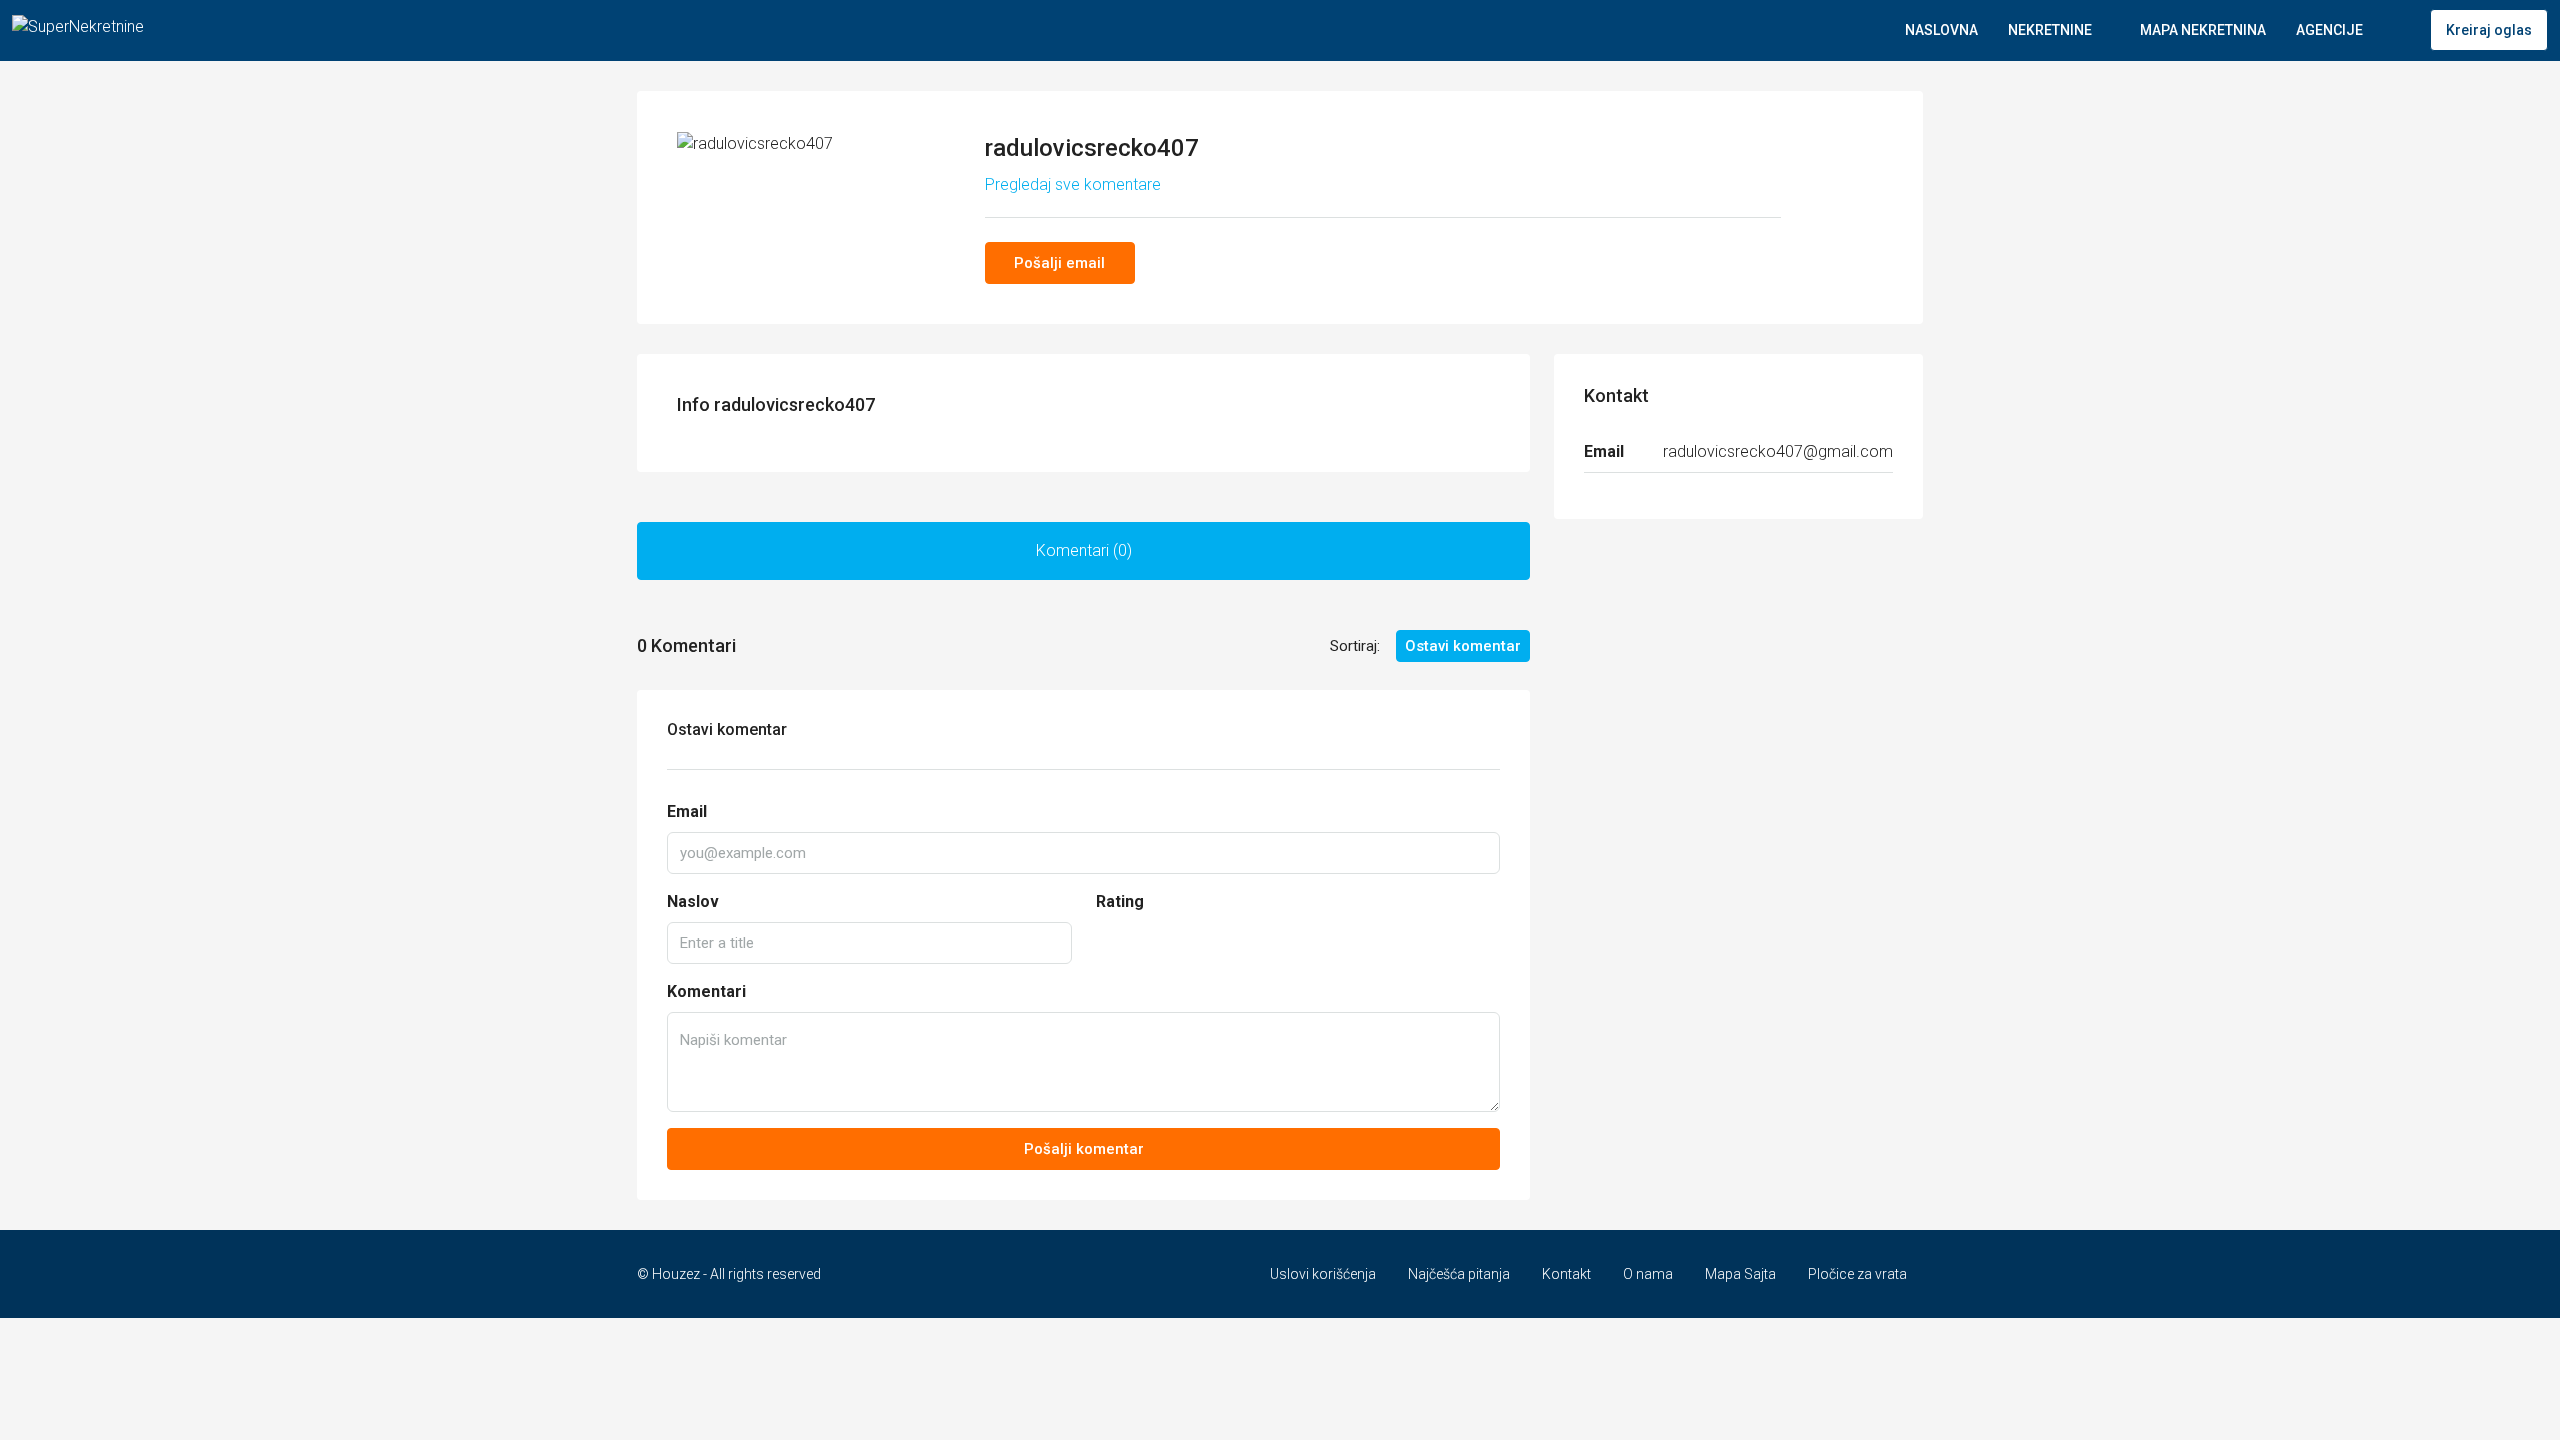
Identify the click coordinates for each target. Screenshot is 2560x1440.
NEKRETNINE (2050, 30)
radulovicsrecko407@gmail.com (1778, 451)
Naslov (693, 901)
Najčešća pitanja (1459, 1274)
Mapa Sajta (1740, 1274)
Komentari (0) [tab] (1084, 550)
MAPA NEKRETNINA (2203, 30)
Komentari (706, 991)
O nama (1648, 1274)
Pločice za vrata (1857, 1274)
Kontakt (1566, 1274)
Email (687, 811)
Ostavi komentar (1463, 646)
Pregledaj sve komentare (1073, 184)
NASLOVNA (1941, 30)
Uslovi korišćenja (1323, 1274)
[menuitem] (2399, 30)
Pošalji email (1059, 263)
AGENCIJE (2329, 30)
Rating (1120, 901)
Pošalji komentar (1084, 1149)
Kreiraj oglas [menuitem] (2489, 30)
